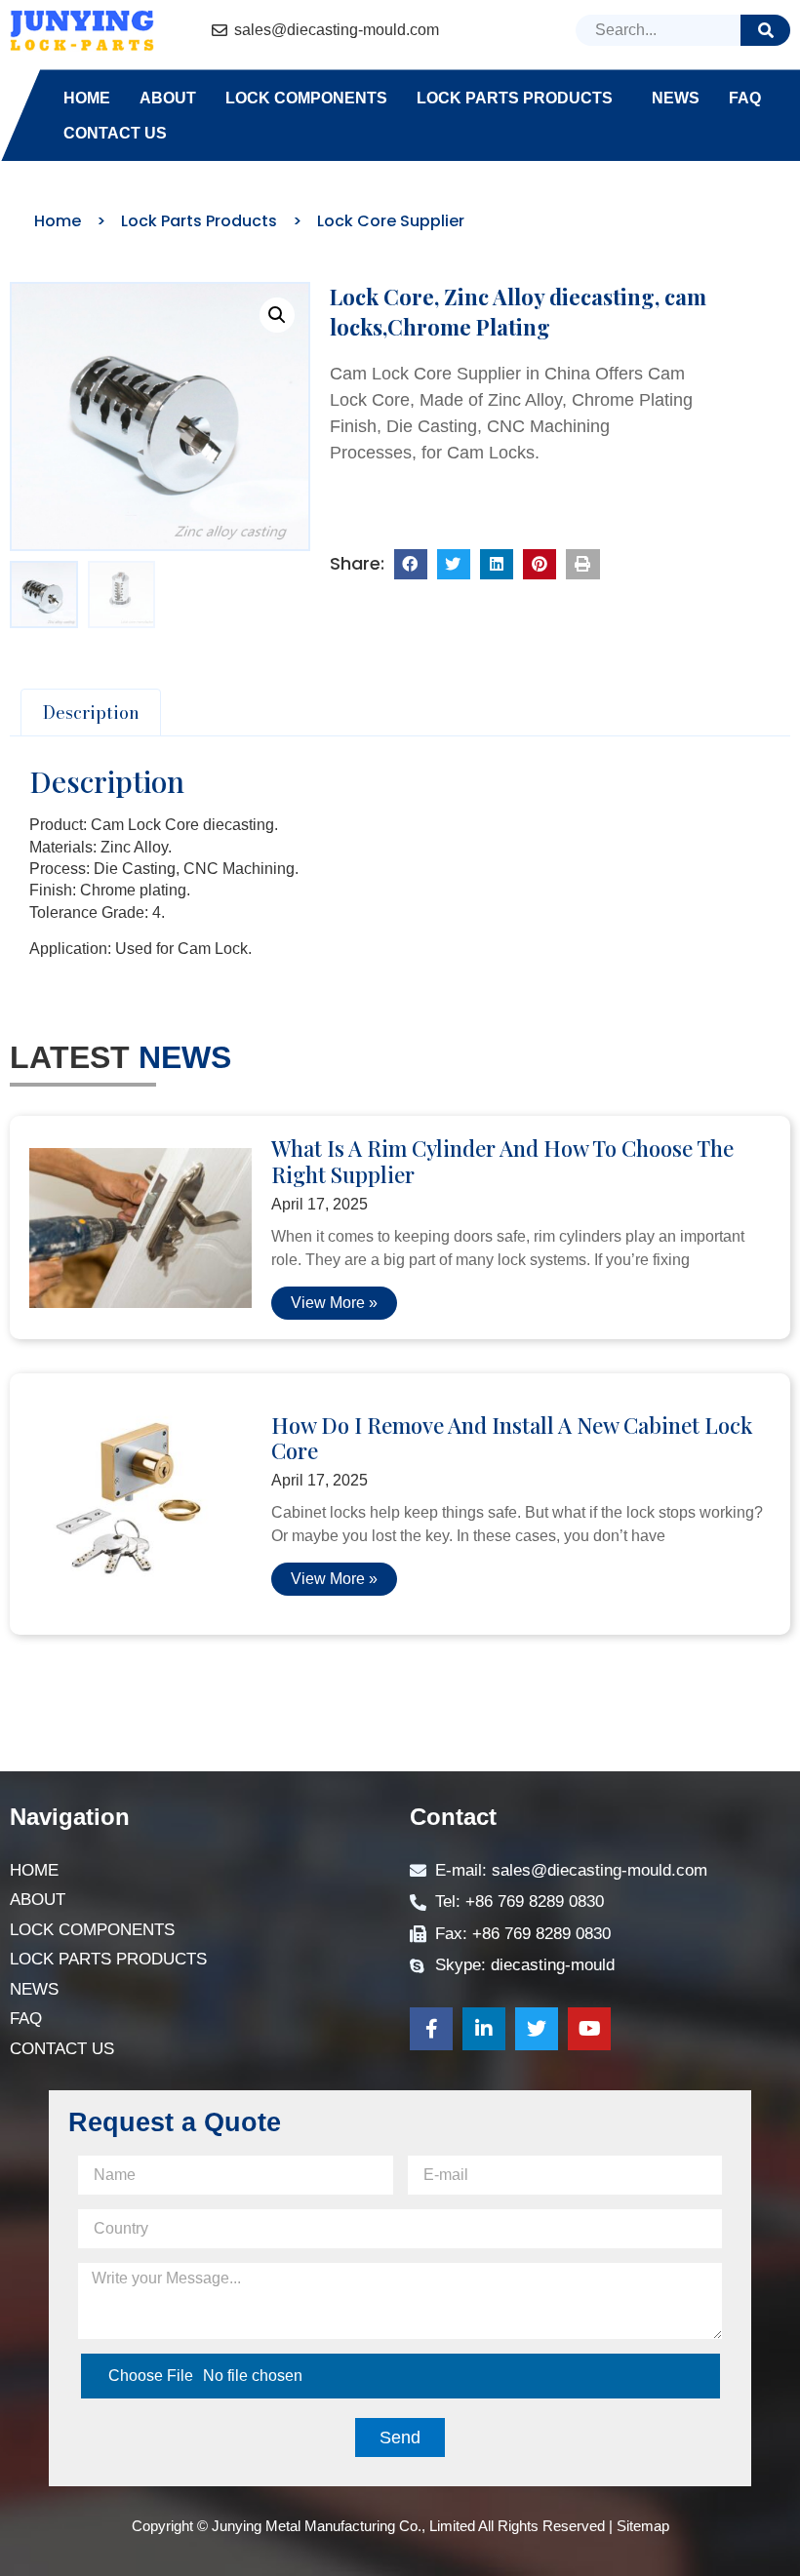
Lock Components (306, 98)
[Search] (765, 30)
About (168, 98)
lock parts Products (515, 98)
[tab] (91, 713)
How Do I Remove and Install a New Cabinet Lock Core (512, 1438)
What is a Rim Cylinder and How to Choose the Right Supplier (502, 1161)
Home (87, 98)
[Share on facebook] (411, 565)
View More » (334, 1303)
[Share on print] (582, 565)
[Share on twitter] (454, 565)
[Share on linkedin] (497, 565)
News (676, 98)
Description (91, 713)
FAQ (745, 98)
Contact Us (115, 133)
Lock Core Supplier (391, 221)
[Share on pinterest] (540, 565)
